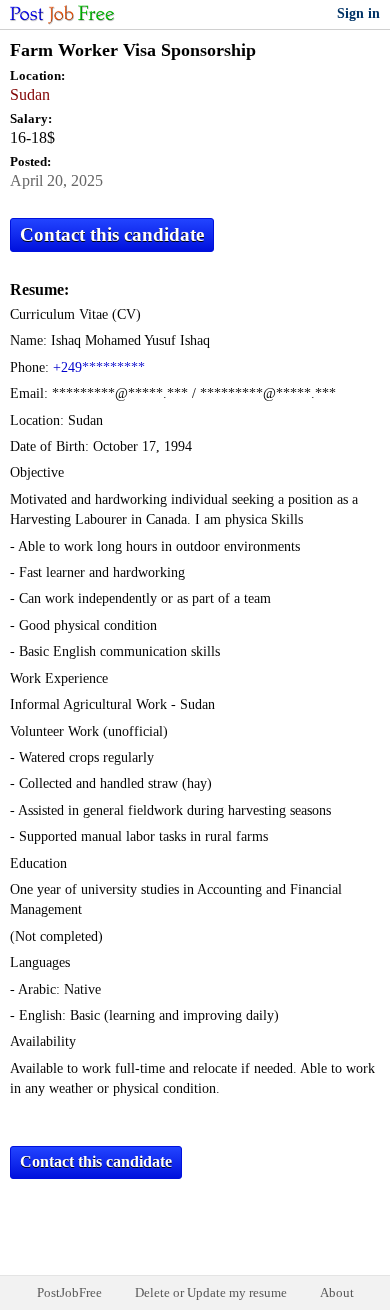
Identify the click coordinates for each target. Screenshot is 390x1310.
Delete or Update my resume (211, 1292)
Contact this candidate (112, 234)
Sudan (30, 94)
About (337, 1292)
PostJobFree (69, 1292)
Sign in (358, 13)
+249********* (99, 367)
